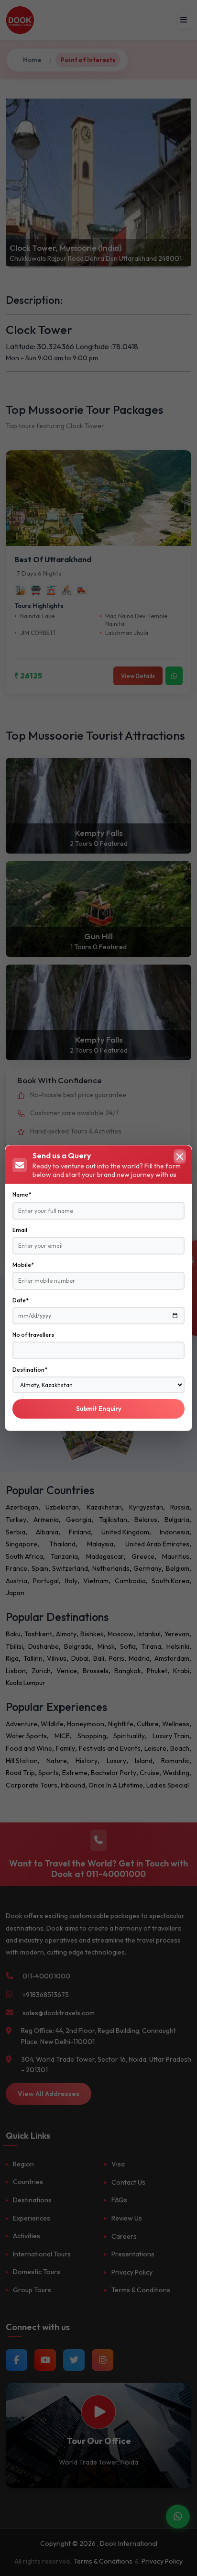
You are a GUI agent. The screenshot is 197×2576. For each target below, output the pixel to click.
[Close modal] (180, 1156)
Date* (21, 1300)
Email (20, 1230)
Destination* (30, 1370)
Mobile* (23, 1265)
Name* (22, 1194)
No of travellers (33, 1335)
